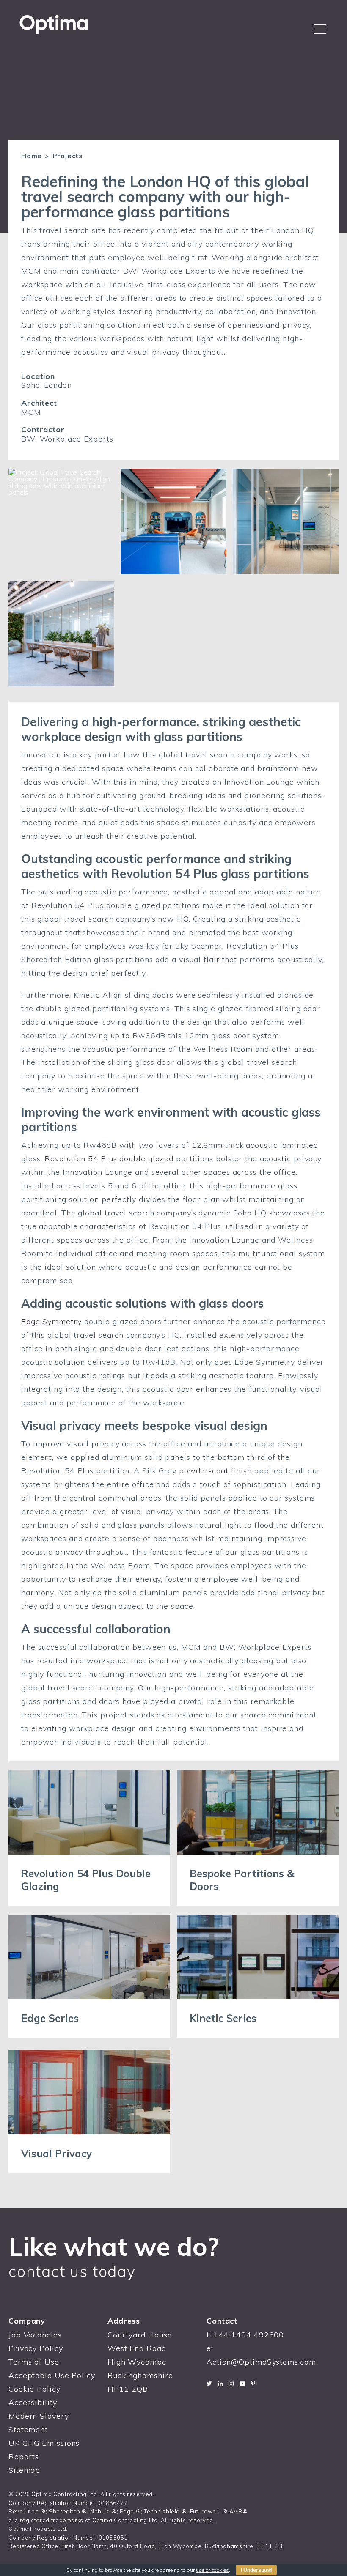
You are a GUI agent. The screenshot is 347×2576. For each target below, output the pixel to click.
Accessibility (33, 2402)
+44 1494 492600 (249, 2335)
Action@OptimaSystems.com (261, 2362)
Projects (68, 156)
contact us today (72, 2271)
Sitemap (24, 2470)
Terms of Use (34, 2362)
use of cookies (212, 2570)
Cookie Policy (34, 2389)
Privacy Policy (36, 2348)
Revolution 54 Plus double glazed (109, 1159)
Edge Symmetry (51, 1321)
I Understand (256, 2570)
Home (32, 156)
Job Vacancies (35, 2335)
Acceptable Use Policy (52, 2375)
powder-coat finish (215, 1471)
